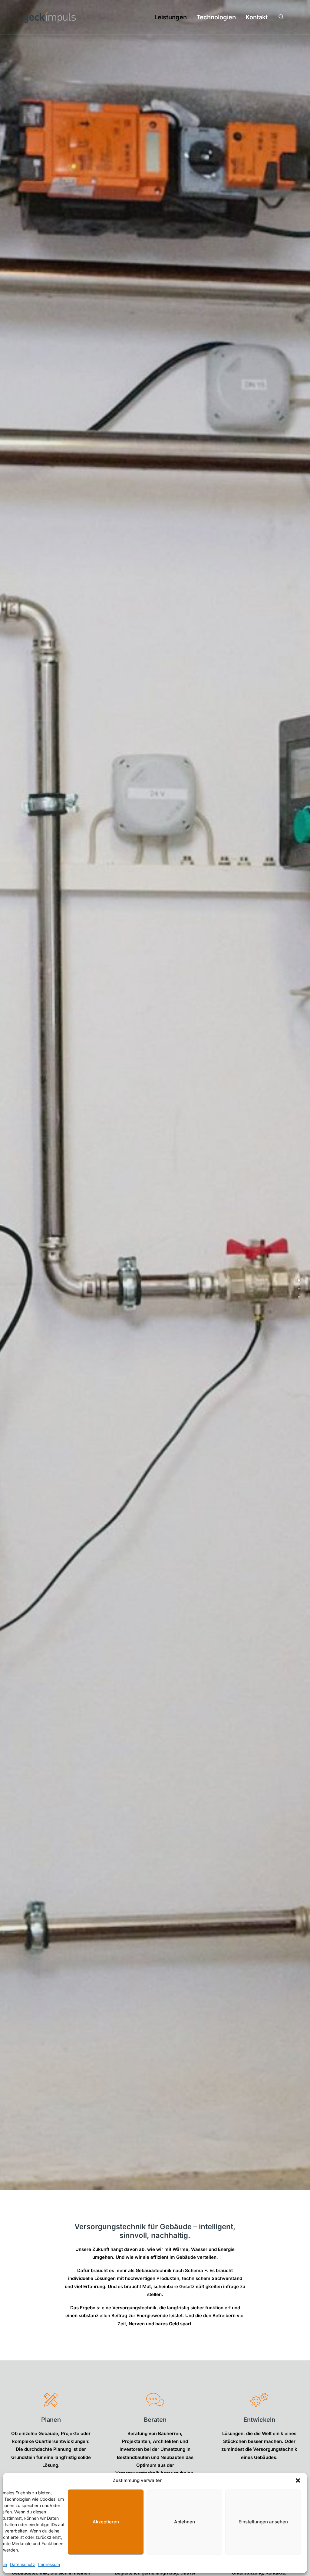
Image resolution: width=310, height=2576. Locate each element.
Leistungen (171, 17)
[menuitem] (171, 17)
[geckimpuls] (50, 17)
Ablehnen (185, 2522)
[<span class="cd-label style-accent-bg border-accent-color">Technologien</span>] (299, 1288)
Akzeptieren (106, 2522)
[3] (159, 2182)
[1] (144, 2182)
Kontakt (257, 17)
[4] (166, 2182)
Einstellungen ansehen (263, 2522)
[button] (298, 2480)
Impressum (49, 2564)
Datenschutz (23, 2564)
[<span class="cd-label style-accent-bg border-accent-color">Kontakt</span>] (299, 1297)
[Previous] (8, 1095)
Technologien (216, 17)
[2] (151, 2182)
